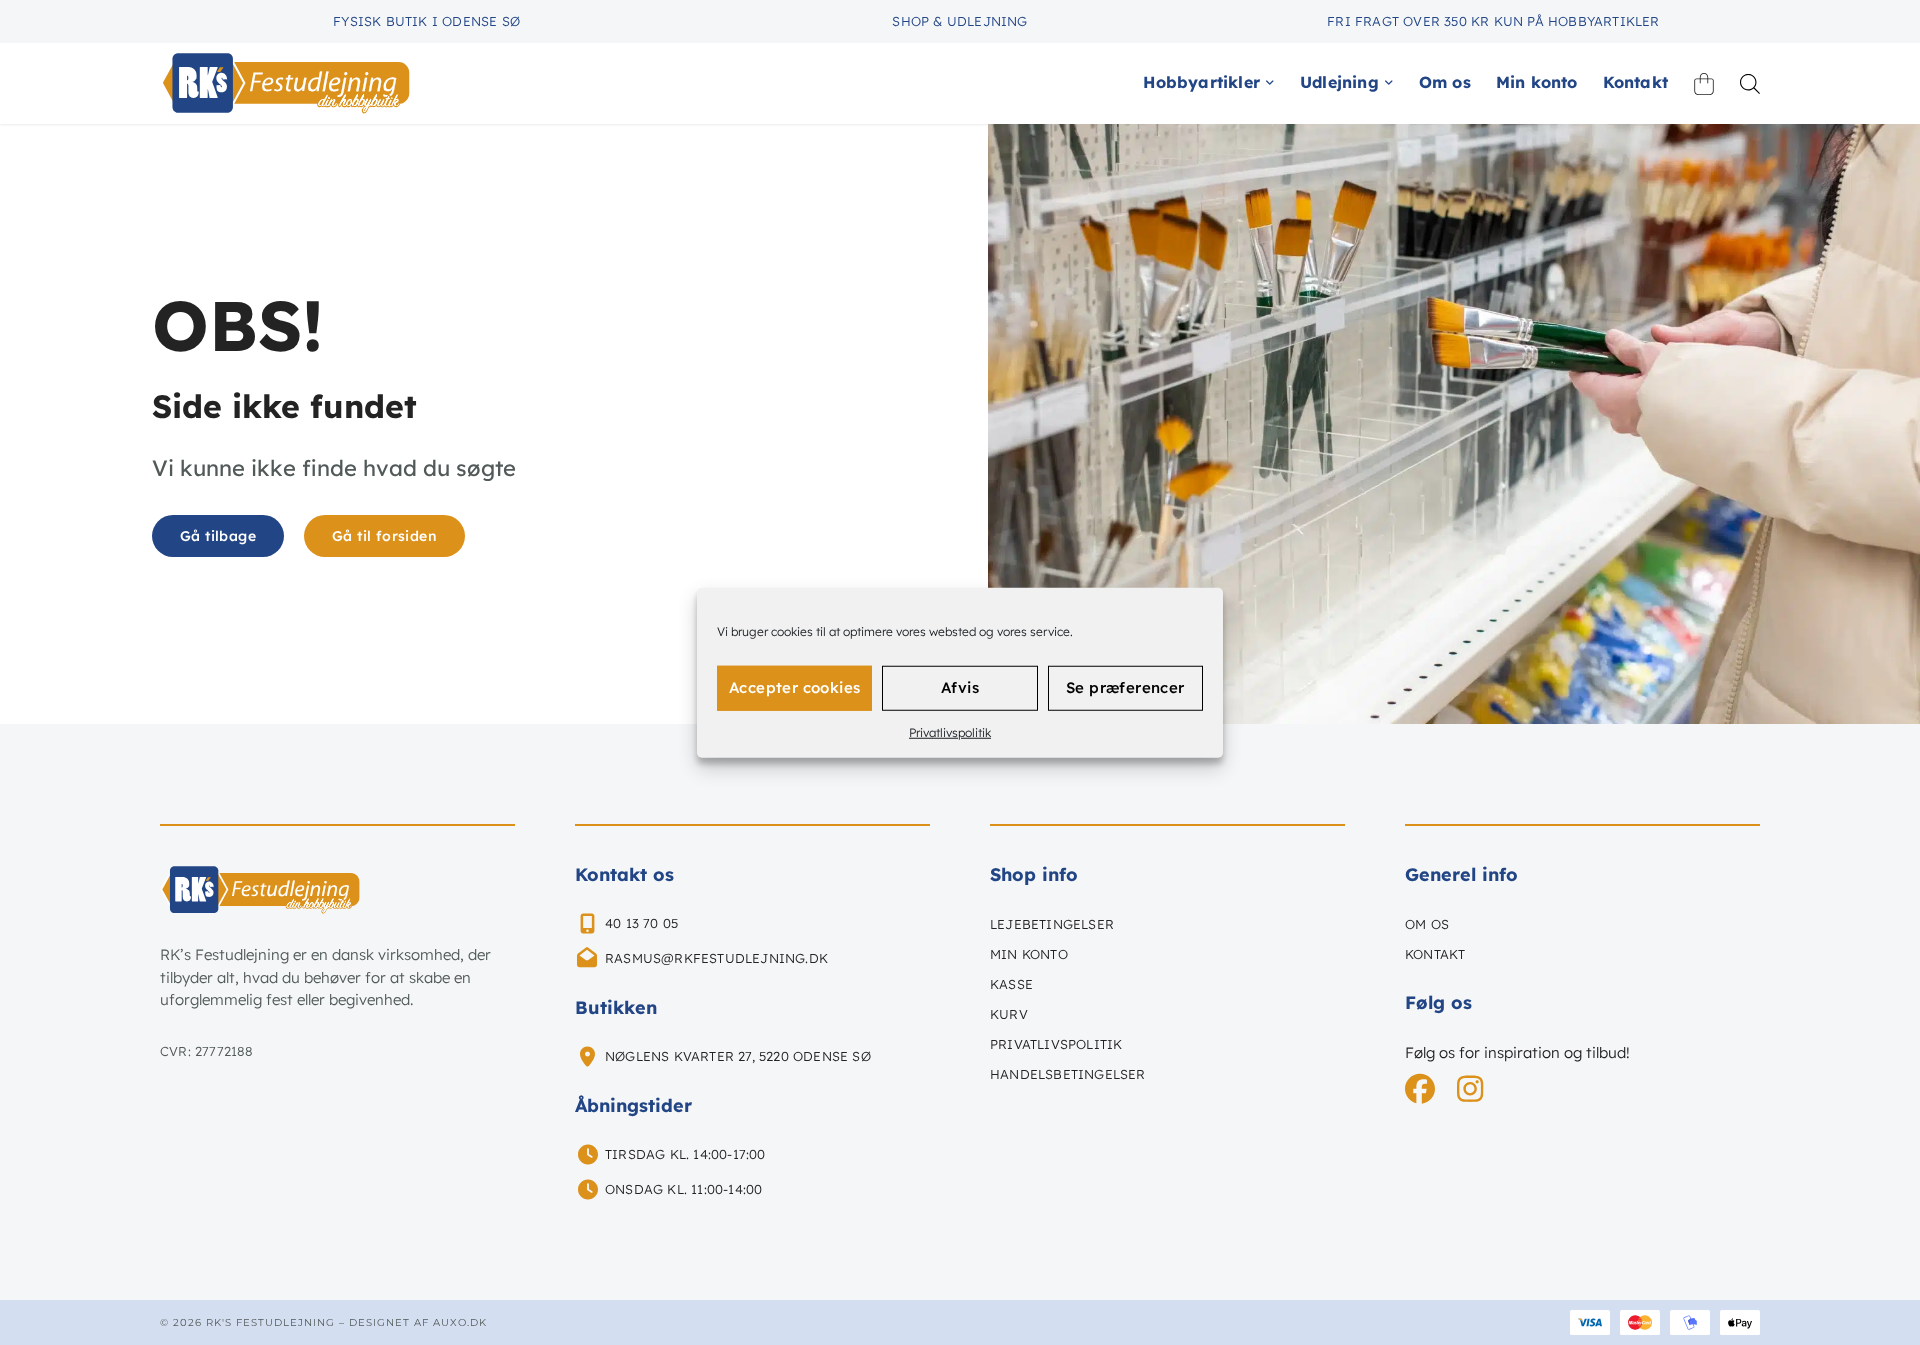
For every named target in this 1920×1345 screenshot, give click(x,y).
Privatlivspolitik (950, 731)
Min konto (1029, 954)
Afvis (960, 687)
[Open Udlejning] (1389, 82)
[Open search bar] (1750, 83)
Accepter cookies (794, 687)
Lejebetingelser (1052, 924)
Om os (1427, 924)
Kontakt (1435, 954)
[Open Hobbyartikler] (1270, 82)
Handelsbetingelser (1068, 1074)
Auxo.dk (460, 1322)
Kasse (1011, 984)
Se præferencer (1125, 687)
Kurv (1009, 1014)
